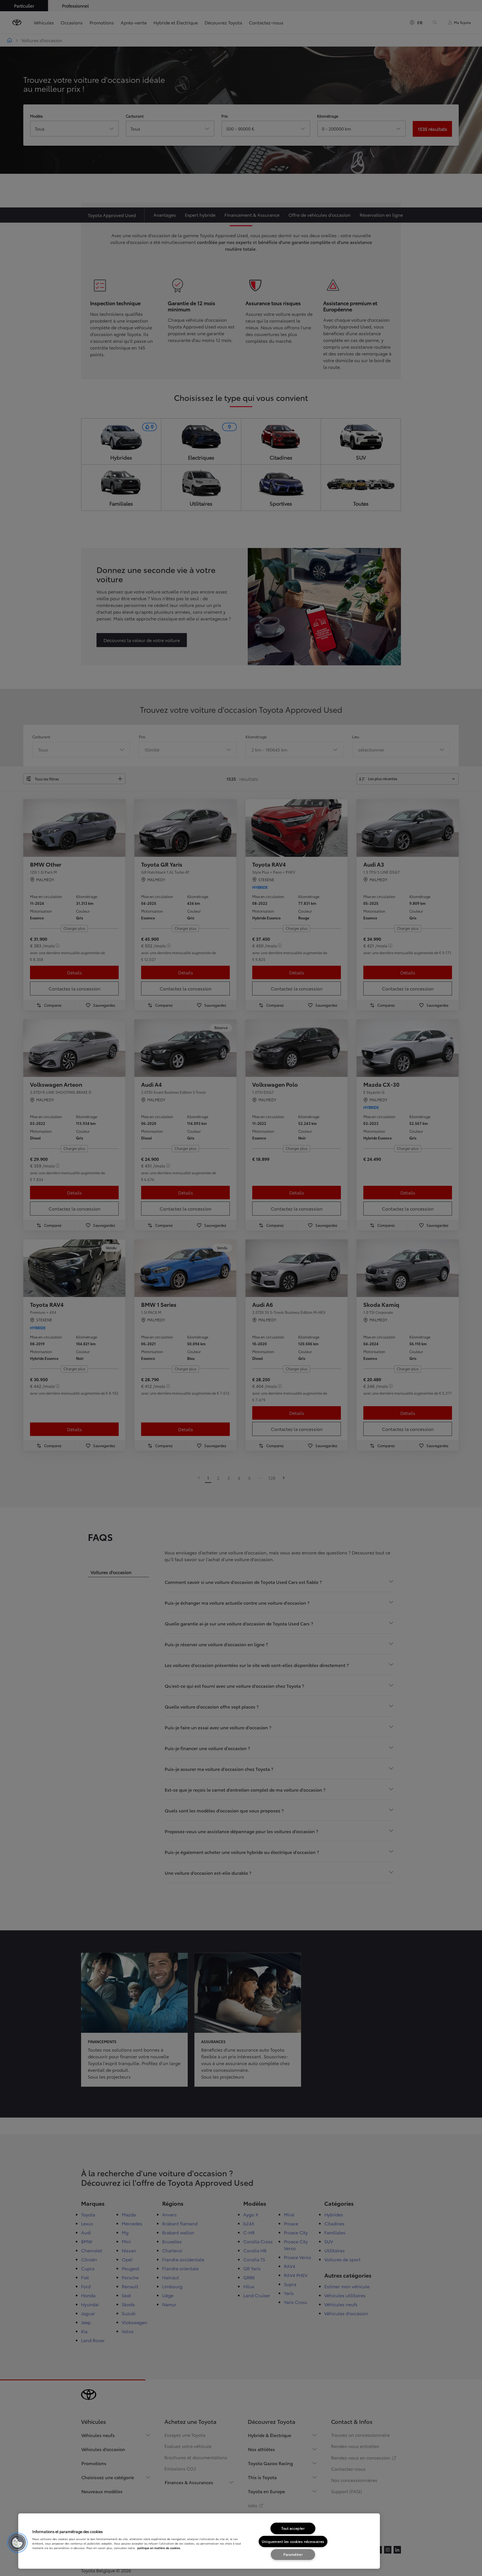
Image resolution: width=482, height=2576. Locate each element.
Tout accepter (293, 2528)
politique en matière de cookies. (159, 2548)
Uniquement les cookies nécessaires (293, 2541)
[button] (17, 2543)
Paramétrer (293, 2554)
